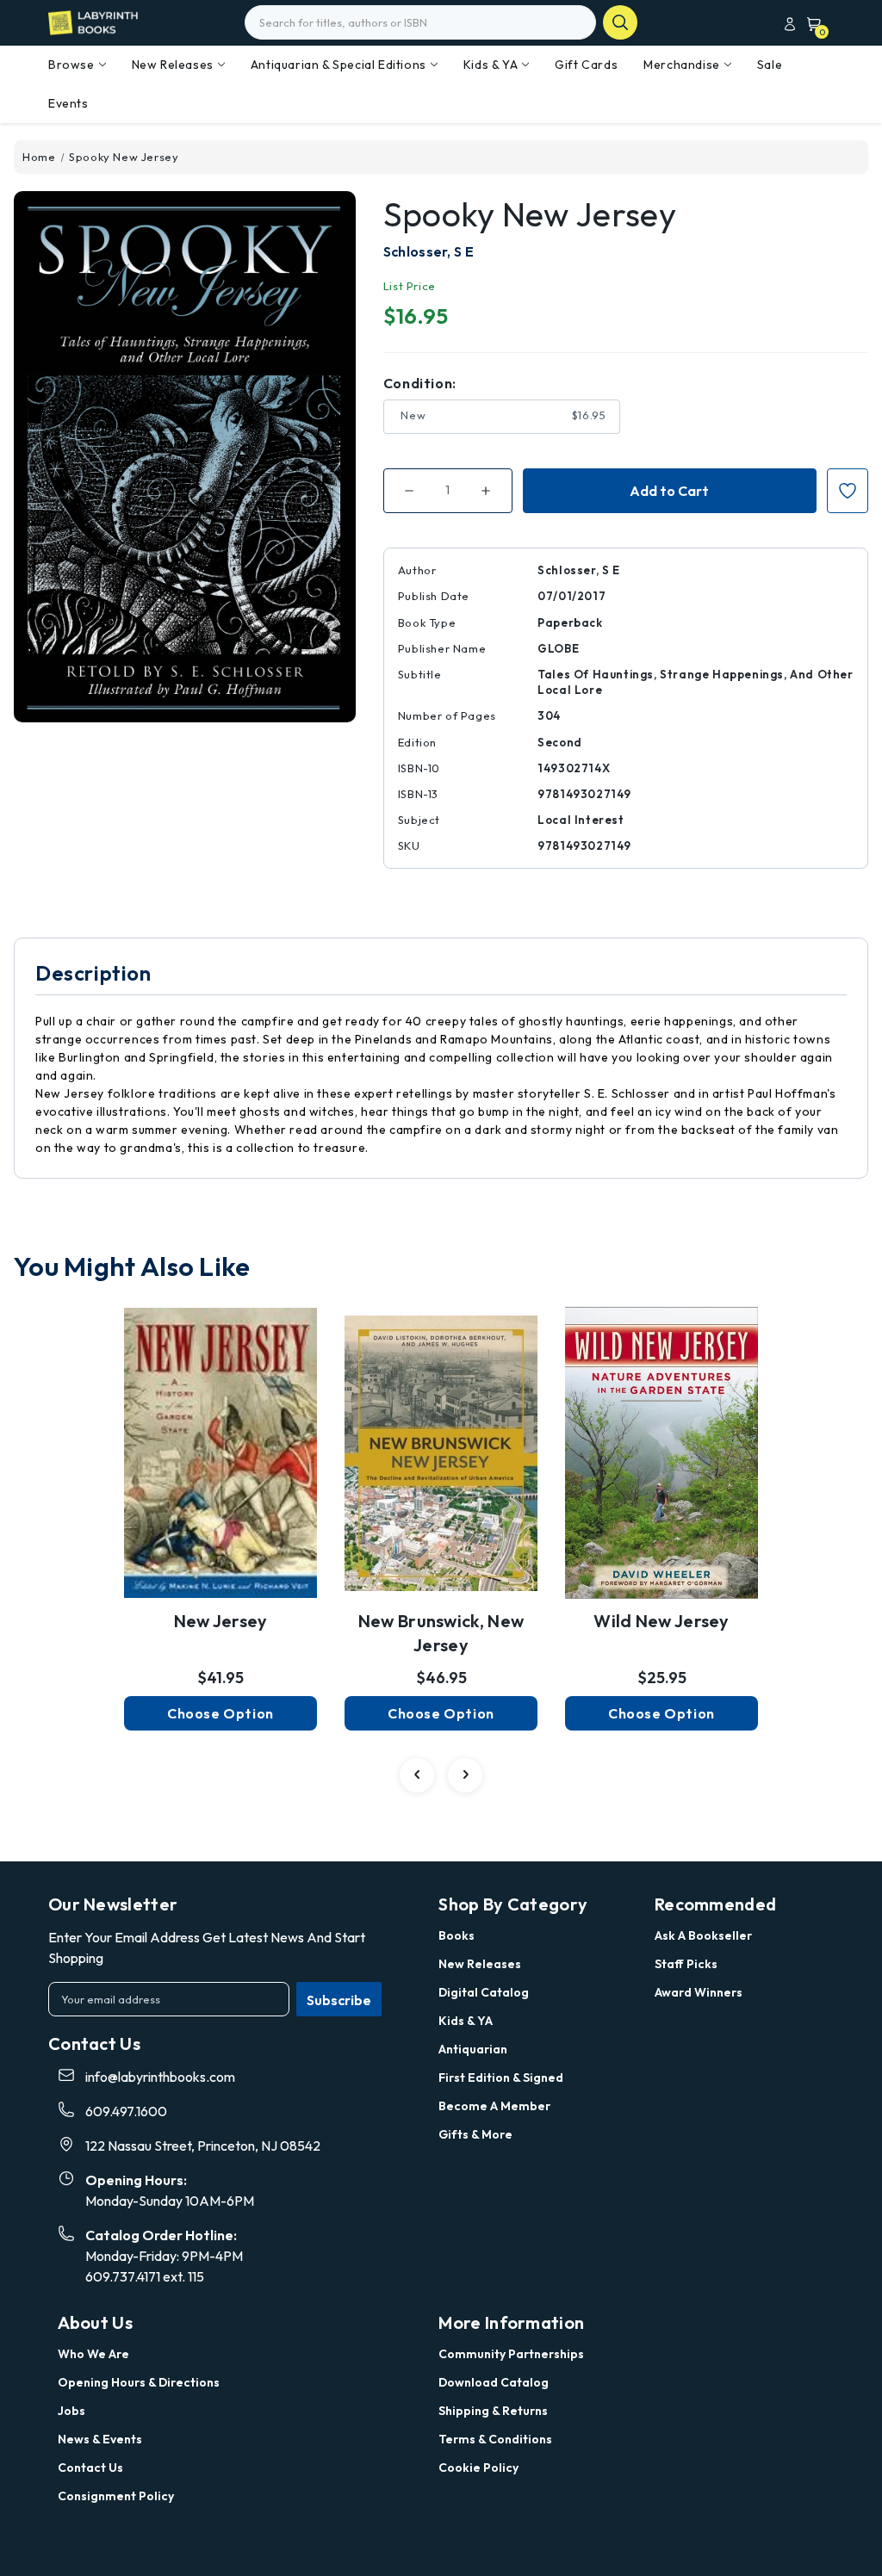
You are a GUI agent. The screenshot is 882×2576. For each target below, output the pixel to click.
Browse (71, 65)
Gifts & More (475, 2134)
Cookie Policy (478, 2468)
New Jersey (221, 1621)
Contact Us (90, 2468)
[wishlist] (220, 1440)
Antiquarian (473, 2049)
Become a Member (494, 2106)
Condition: (420, 383)
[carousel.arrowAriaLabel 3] (417, 1775)
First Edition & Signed (501, 2078)
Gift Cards (586, 65)
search (620, 22)
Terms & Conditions (495, 2439)
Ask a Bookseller (703, 1935)
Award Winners (699, 1992)
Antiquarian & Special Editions (339, 65)
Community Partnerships (511, 2354)
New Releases (173, 65)
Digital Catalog (484, 1992)
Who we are (93, 2354)
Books (457, 1935)
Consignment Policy (116, 2496)
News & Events (100, 2439)
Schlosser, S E (429, 251)
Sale (770, 65)
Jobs (71, 2411)
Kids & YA (491, 65)
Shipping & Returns (493, 2411)
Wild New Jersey (661, 1621)
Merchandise (682, 65)
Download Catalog (494, 2382)
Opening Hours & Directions (139, 2382)
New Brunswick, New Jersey (441, 1633)
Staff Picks (686, 1964)
